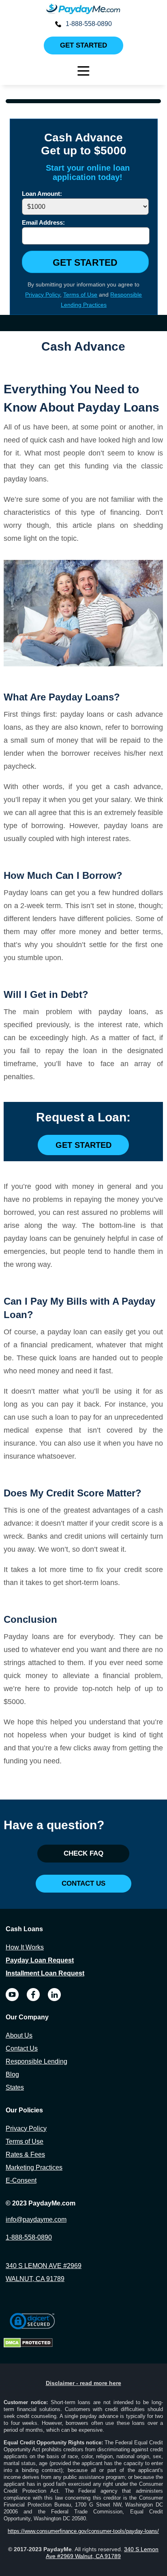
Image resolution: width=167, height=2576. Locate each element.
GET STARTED (85, 262)
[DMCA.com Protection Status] (28, 2345)
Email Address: (43, 222)
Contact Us (22, 2048)
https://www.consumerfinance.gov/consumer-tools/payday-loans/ (83, 2531)
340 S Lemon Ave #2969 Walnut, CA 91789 (102, 2553)
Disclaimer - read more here (83, 2383)
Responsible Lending (36, 2061)
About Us (19, 2035)
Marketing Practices (34, 2167)
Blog (12, 2074)
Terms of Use (80, 295)
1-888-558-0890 (89, 24)
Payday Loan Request (40, 1960)
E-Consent (21, 2180)
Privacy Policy (43, 295)
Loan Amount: (42, 194)
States (15, 2087)
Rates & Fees (25, 2154)
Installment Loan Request (45, 1973)
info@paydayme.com (36, 2219)
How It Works (25, 1947)
